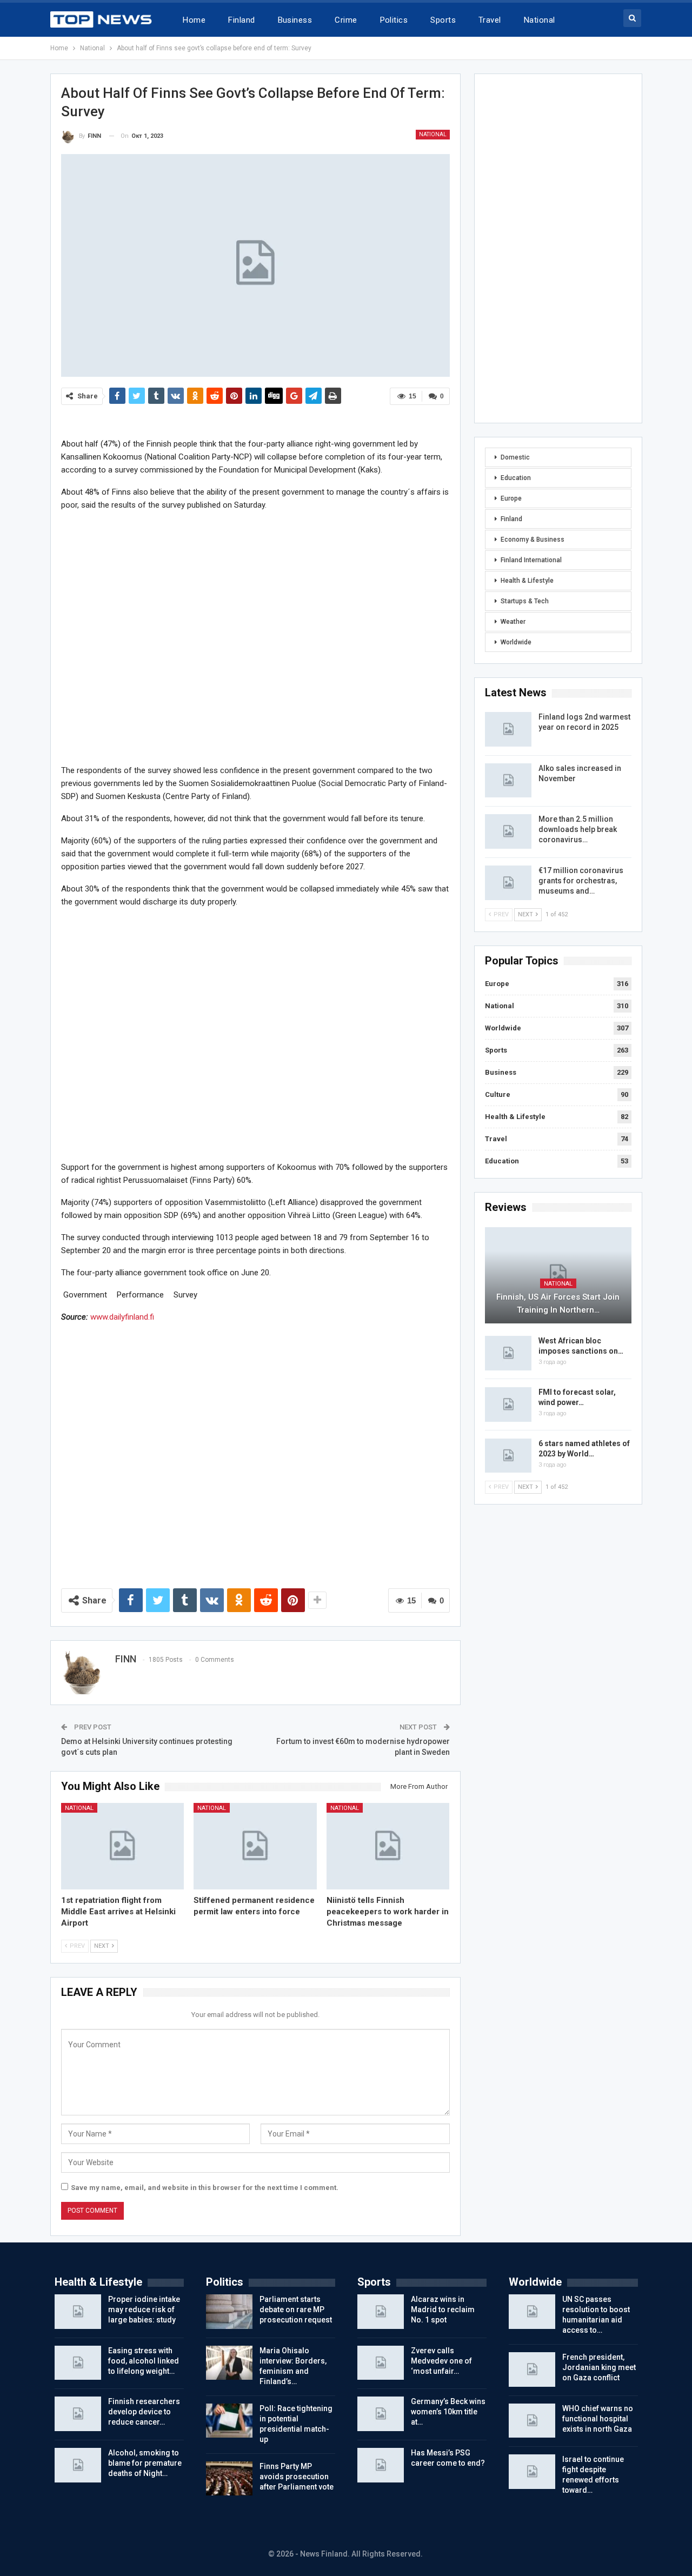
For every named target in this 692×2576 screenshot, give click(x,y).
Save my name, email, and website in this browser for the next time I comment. (205, 2188)
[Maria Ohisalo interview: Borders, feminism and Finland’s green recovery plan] (229, 2363)
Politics (394, 20)
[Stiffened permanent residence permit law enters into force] (255, 1846)
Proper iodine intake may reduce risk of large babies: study (144, 2309)
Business (295, 20)
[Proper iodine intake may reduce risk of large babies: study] (78, 2312)
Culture (498, 1094)
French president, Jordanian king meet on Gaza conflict (599, 2367)
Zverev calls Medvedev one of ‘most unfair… (441, 2361)
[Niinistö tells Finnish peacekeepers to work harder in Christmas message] (388, 1846)
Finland (241, 20)
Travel (490, 20)
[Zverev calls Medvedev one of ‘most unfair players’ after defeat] (381, 2363)
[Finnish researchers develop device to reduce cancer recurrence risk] (78, 2414)
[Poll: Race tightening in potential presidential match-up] (229, 2421)
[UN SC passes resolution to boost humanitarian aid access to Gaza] (532, 2312)
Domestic (515, 457)
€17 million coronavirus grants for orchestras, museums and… (581, 881)
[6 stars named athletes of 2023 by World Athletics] (508, 1456)
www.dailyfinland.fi (122, 1317)
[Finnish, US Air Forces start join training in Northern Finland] (558, 1276)
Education (516, 478)
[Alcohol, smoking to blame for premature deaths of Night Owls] (78, 2465)
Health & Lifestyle (527, 581)
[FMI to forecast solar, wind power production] (508, 1405)
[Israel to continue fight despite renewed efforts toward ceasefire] (532, 2472)
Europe (511, 498)
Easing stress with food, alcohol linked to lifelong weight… (144, 2361)
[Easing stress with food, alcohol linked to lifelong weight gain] (78, 2363)
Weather (513, 622)
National (540, 20)
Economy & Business (533, 540)
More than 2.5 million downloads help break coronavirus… (578, 829)
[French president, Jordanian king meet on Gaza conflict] (532, 2369)
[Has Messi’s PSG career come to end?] (381, 2465)
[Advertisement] (255, 637)
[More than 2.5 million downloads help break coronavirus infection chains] (508, 831)
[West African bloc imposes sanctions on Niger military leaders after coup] (508, 1353)
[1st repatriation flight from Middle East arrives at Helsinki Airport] (123, 1846)
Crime (346, 20)
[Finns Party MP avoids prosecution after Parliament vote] (229, 2479)
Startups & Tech (525, 601)
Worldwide (516, 642)
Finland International (531, 560)
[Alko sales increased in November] (508, 781)
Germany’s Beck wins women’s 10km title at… (448, 2412)
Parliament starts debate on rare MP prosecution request (296, 2309)
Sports (443, 20)
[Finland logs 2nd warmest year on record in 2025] (508, 729)
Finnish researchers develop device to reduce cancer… (144, 2412)
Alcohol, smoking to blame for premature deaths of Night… (145, 2463)
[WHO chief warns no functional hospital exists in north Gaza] (532, 2421)
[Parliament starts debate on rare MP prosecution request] (229, 2312)
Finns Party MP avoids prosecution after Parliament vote (297, 2477)
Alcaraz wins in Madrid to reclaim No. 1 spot (443, 2309)
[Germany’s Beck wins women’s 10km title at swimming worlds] (381, 2414)
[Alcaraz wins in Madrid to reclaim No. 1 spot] (381, 2312)
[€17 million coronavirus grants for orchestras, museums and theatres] (508, 883)
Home (194, 20)
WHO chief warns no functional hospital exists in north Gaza (598, 2419)
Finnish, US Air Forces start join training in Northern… (558, 1303)
